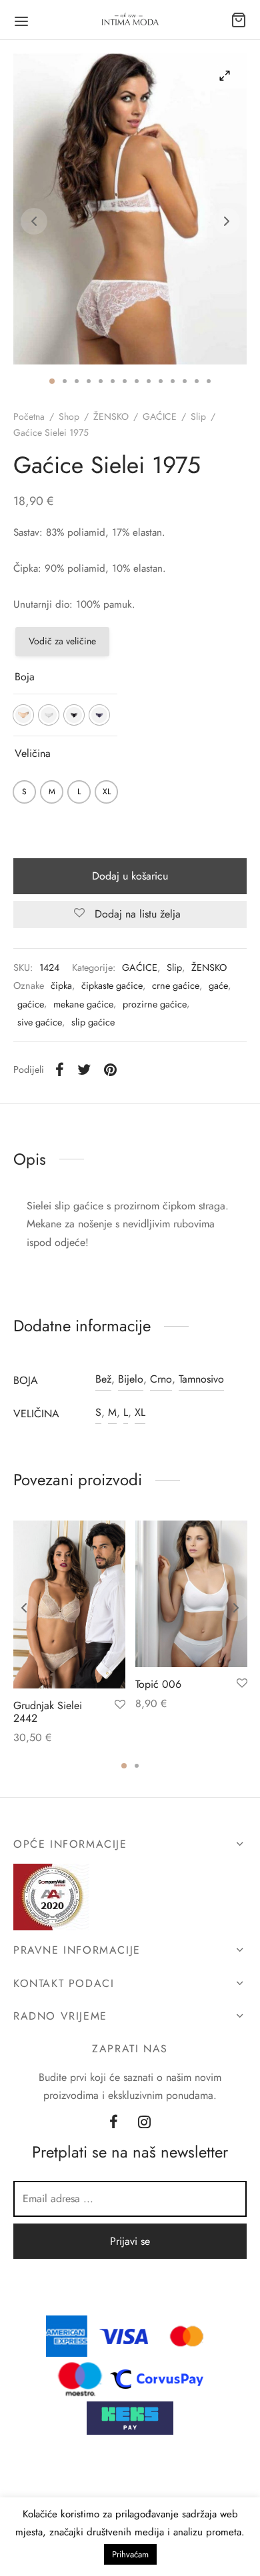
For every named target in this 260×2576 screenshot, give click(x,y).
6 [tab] (113, 381)
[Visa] (124, 2335)
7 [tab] (125, 381)
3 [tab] (77, 381)
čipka (61, 985)
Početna (29, 416)
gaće (218, 985)
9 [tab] (149, 381)
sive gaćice (40, 1022)
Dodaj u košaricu (130, 876)
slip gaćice (93, 1022)
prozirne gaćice (155, 1004)
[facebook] (114, 2124)
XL (140, 1412)
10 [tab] (161, 381)
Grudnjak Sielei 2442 (48, 1712)
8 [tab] (137, 381)
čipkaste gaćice (112, 985)
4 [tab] (89, 381)
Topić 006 (158, 1684)
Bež (103, 1379)
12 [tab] (185, 381)
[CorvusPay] (160, 2378)
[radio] (23, 715)
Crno (161, 1379)
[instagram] (144, 2124)
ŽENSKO (111, 416)
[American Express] (67, 2335)
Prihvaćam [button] (130, 2554)
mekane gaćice (83, 1004)
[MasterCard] (187, 2335)
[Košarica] (239, 20)
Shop (69, 416)
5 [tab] (101, 381)
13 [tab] (197, 381)
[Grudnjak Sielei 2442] (69, 1605)
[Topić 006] (191, 1594)
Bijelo (131, 1379)
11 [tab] (173, 381)
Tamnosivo (201, 1379)
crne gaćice (176, 985)
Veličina (33, 753)
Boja (25, 677)
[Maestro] (80, 2378)
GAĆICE (160, 416)
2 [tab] (65, 381)
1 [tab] (52, 381)
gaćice (31, 1004)
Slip (198, 416)
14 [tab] (209, 381)
